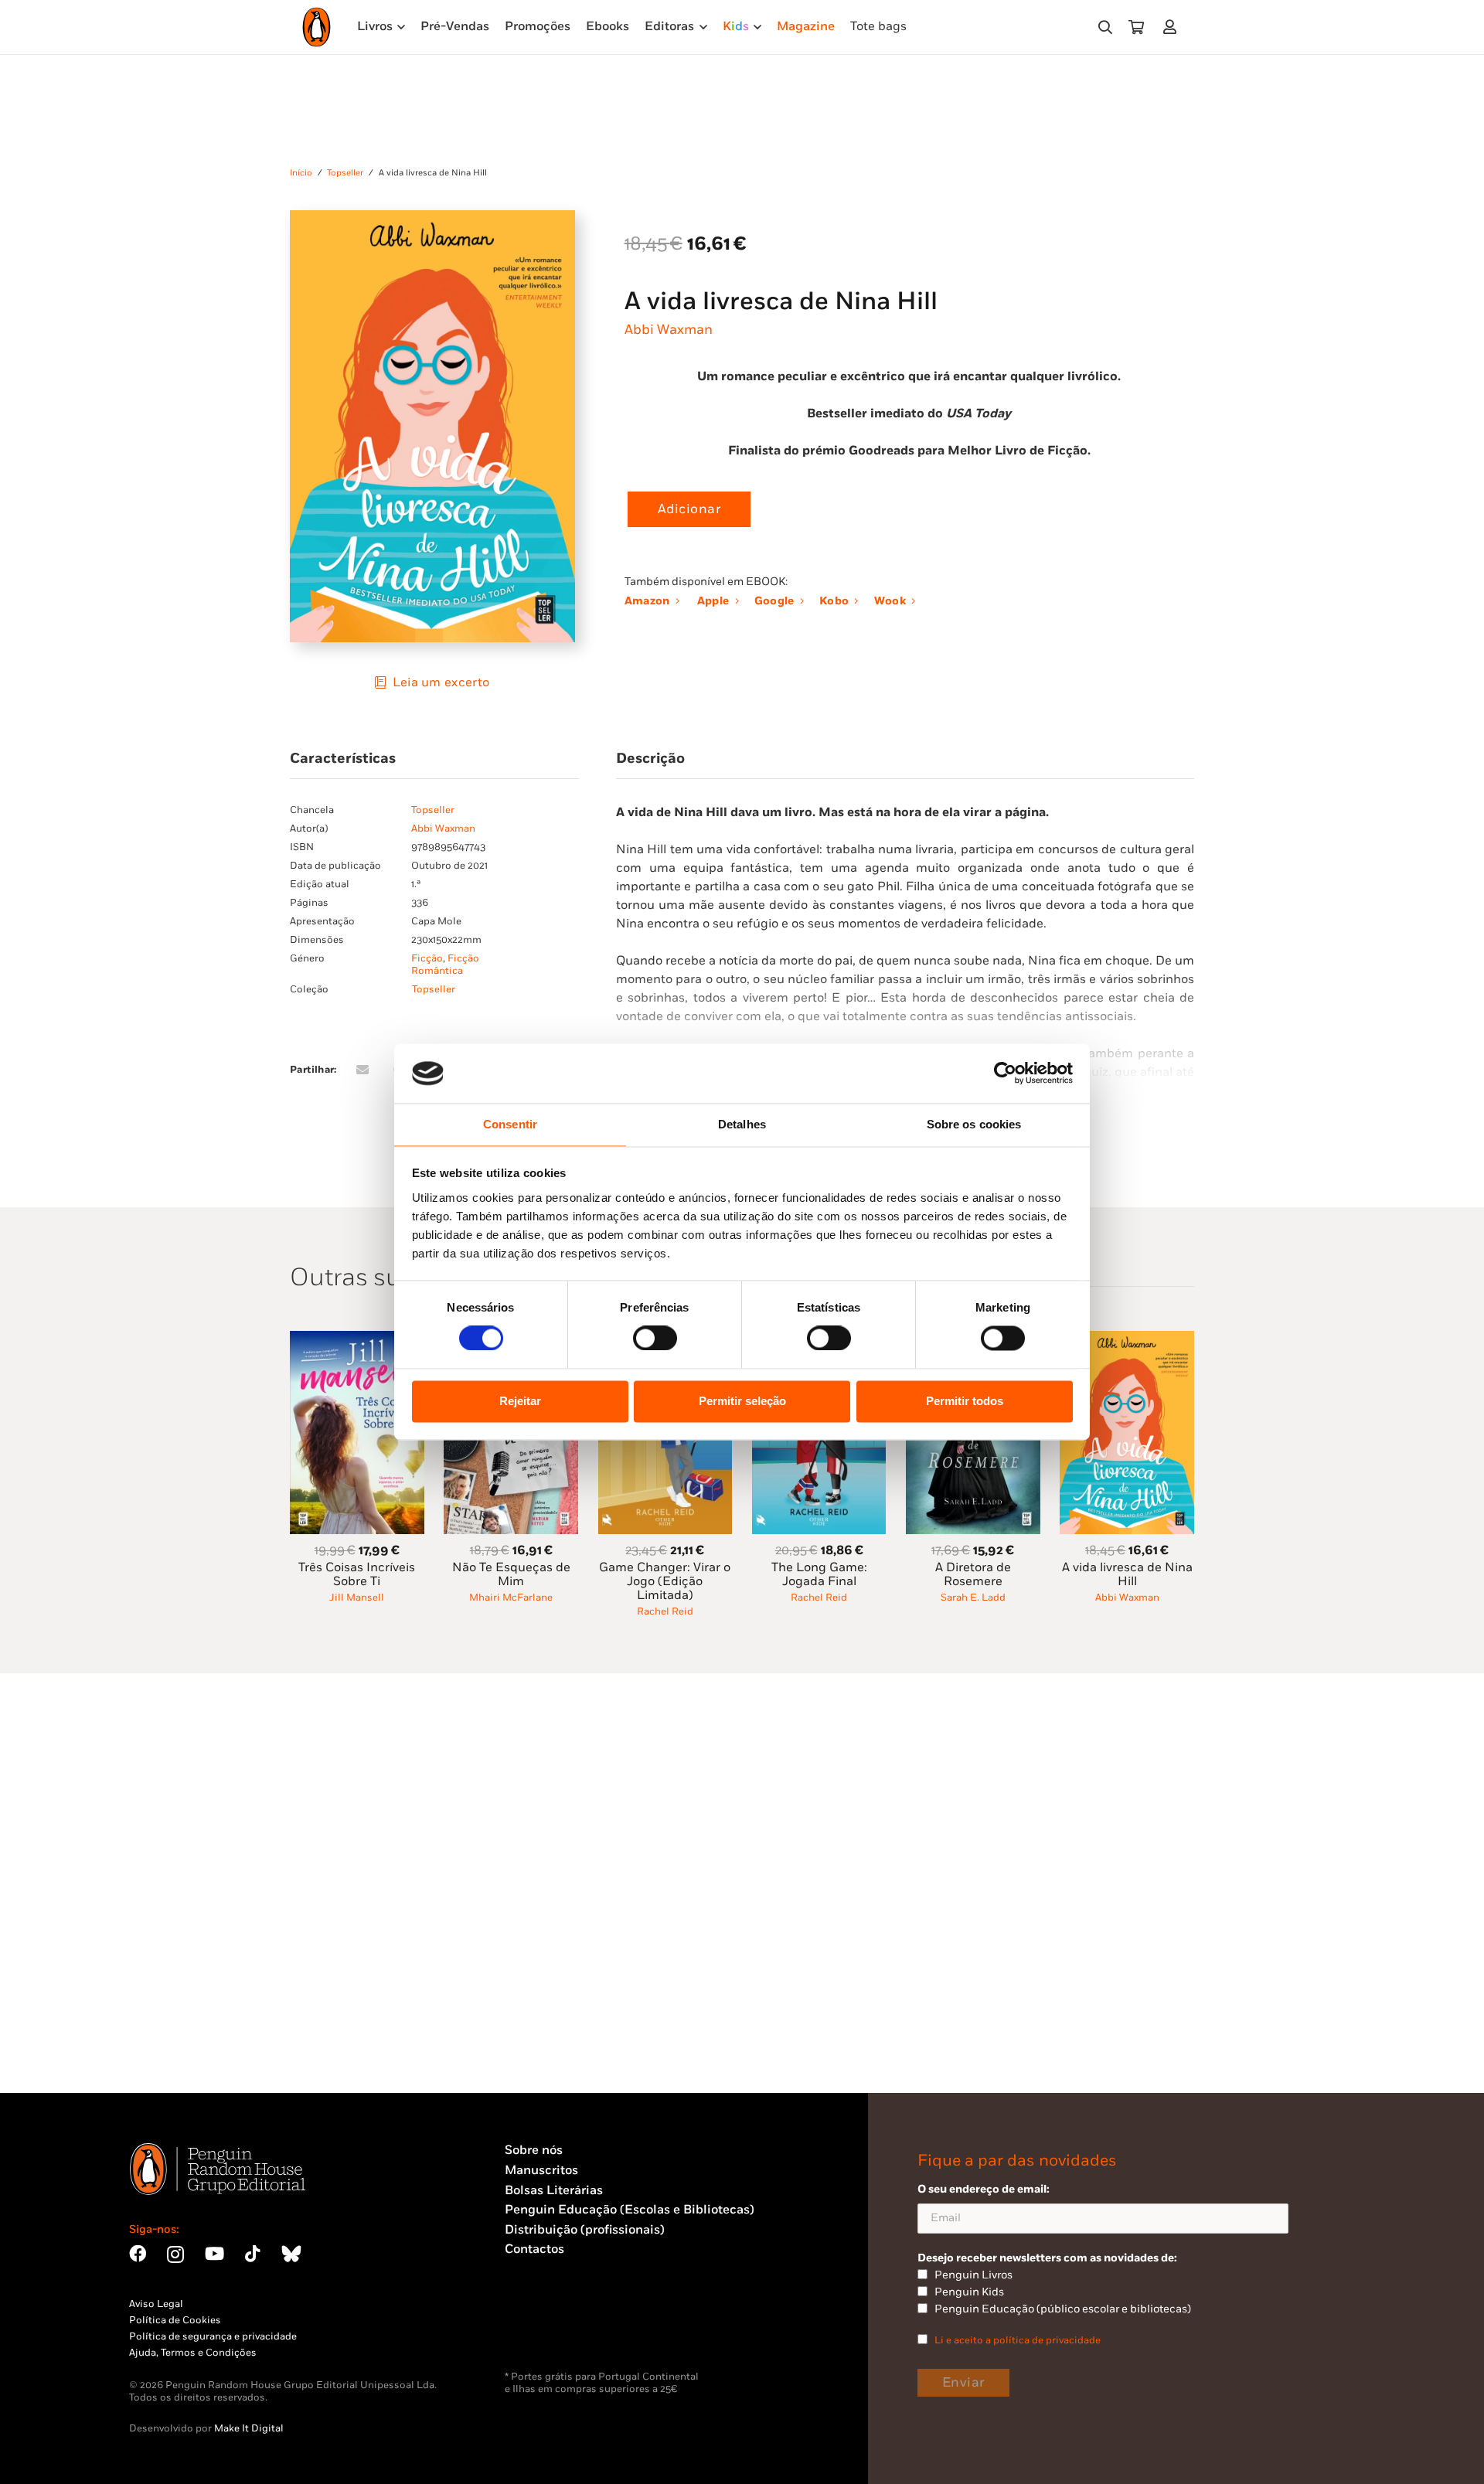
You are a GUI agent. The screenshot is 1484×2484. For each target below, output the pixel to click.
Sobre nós (534, 2151)
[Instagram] (175, 2255)
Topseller (345, 173)
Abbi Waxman (669, 330)
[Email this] (362, 1070)
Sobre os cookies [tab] (974, 1124)
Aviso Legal (156, 2304)
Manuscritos (541, 2171)
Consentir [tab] (510, 1124)
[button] (1105, 27)
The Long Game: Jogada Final (819, 1575)
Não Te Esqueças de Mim (511, 1575)
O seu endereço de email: (984, 2189)
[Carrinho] (1136, 27)
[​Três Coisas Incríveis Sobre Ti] (357, 1340)
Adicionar (689, 509)
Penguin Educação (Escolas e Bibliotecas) (630, 2210)
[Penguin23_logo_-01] (317, 27)
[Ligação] (1173, 27)
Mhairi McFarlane (511, 1598)
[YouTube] (214, 2254)
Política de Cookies (175, 2320)
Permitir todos (965, 1401)
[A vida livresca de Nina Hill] (1127, 1340)
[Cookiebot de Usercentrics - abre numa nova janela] (1005, 1074)
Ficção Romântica (445, 965)
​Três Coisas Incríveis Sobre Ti (357, 1575)
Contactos (534, 2249)
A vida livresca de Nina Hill (1127, 1575)
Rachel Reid (665, 1611)
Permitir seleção (742, 1401)
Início (301, 173)
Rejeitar (520, 1401)
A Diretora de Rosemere (973, 1575)
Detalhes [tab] (742, 1124)
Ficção (427, 958)
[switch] (655, 1339)
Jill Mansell (357, 1598)
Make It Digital (249, 2428)
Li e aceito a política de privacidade (1018, 2340)
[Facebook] (138, 2254)
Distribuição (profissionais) (585, 2230)
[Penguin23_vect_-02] (551, 2330)
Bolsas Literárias (554, 2191)
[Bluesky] (291, 2254)
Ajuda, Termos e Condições (193, 2353)
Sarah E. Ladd (973, 1598)
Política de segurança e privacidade (213, 2336)
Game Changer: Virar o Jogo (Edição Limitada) (665, 1581)
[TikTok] (253, 2254)
